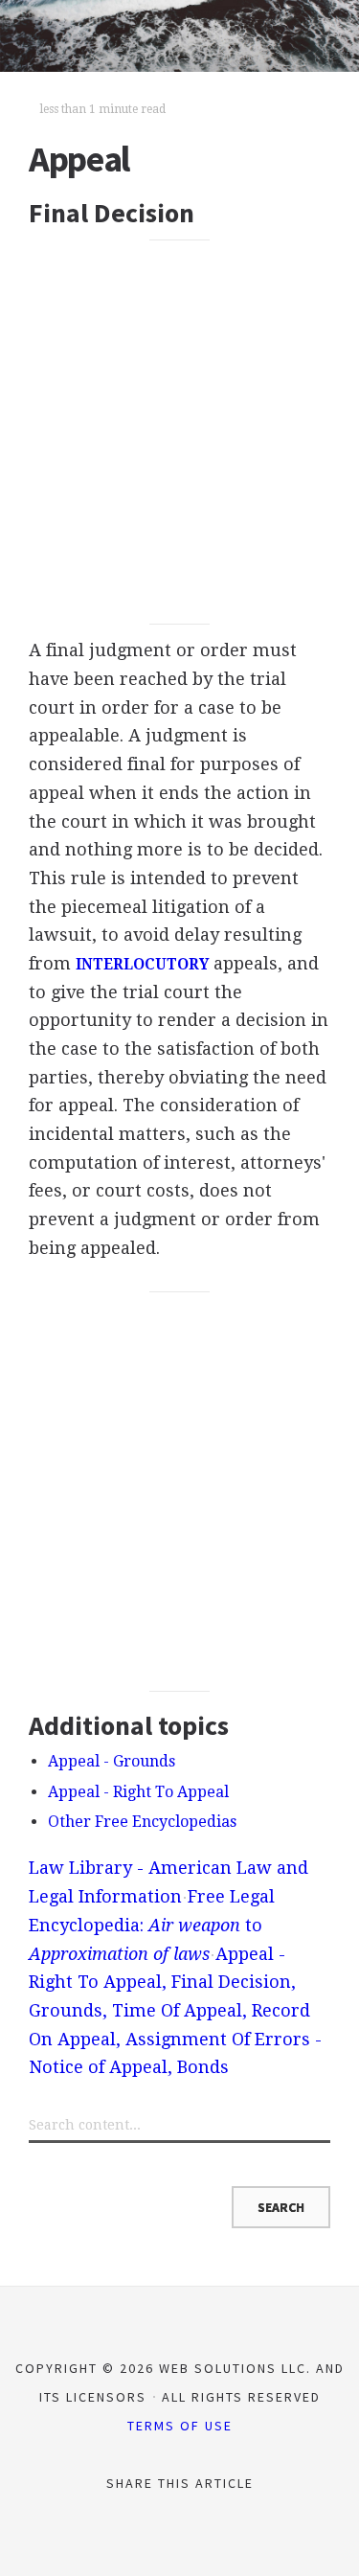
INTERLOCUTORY (142, 965)
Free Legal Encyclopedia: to (152, 1925)
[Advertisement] (179, 432)
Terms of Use (180, 2426)
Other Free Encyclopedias (142, 1822)
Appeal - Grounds (112, 1761)
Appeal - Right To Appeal (138, 1792)
